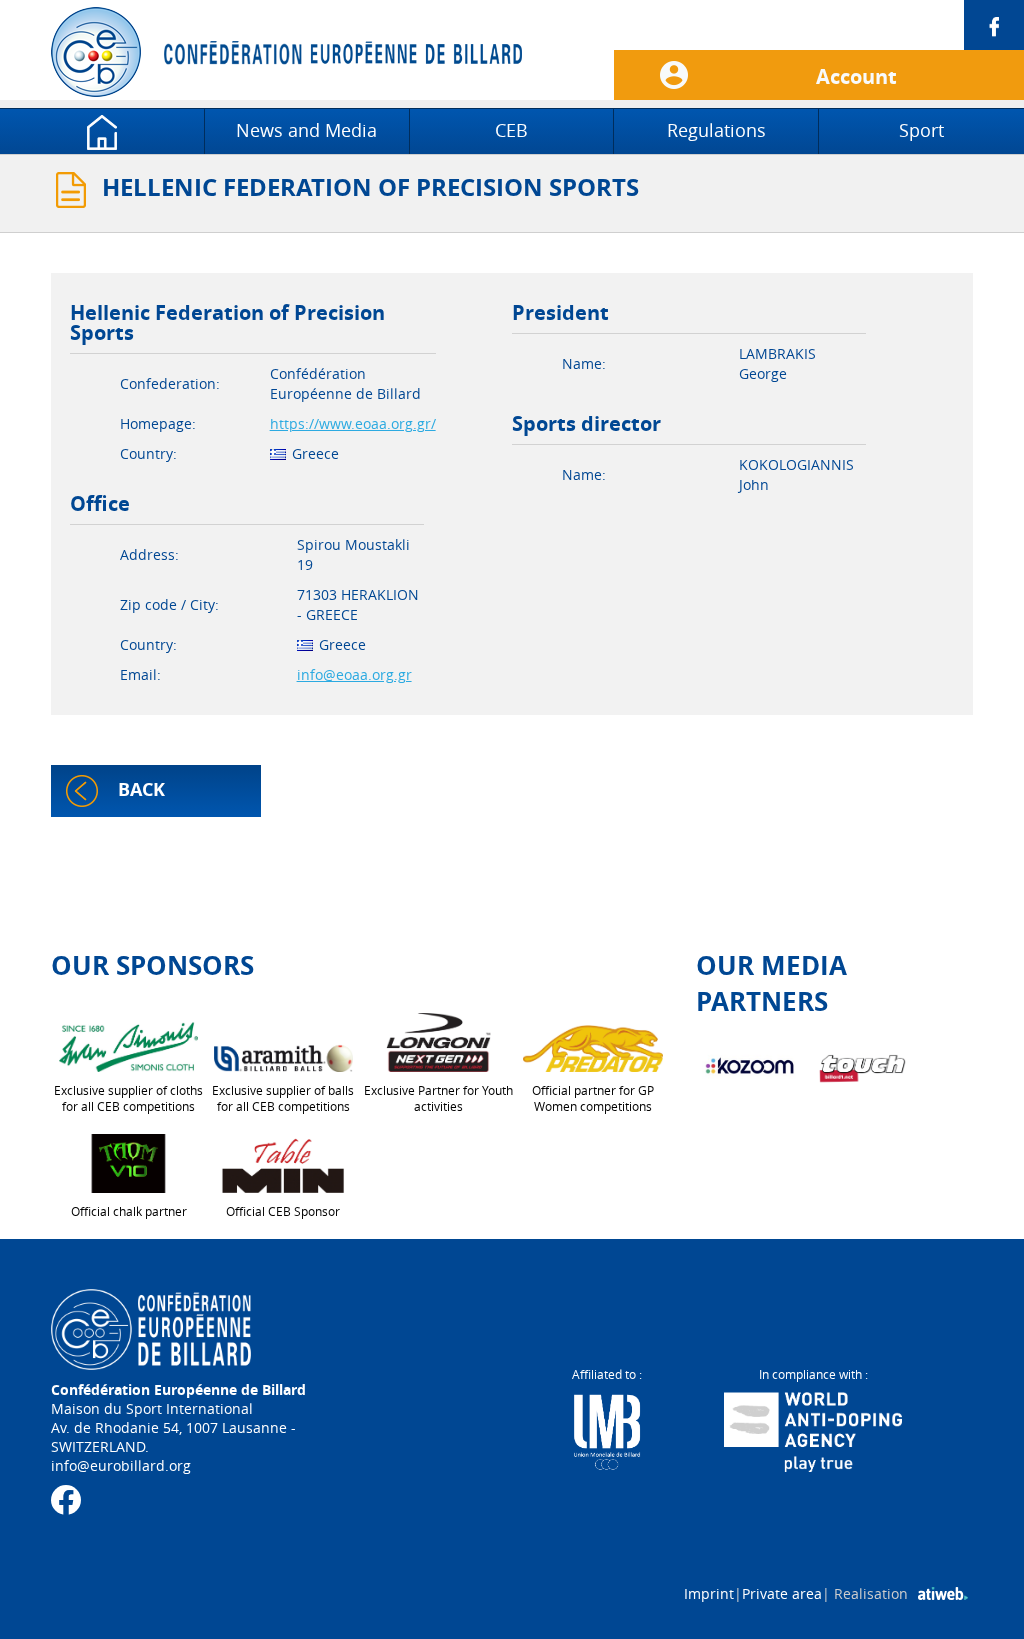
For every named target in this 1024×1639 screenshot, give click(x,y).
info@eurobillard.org (121, 1465)
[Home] (102, 130)
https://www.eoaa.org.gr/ (353, 423)
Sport (921, 130)
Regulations (716, 130)
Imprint (709, 1593)
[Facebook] (819, 25)
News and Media (306, 130)
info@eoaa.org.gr (354, 674)
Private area (782, 1593)
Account (856, 77)
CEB (511, 130)
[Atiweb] (943, 1594)
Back (141, 789)
